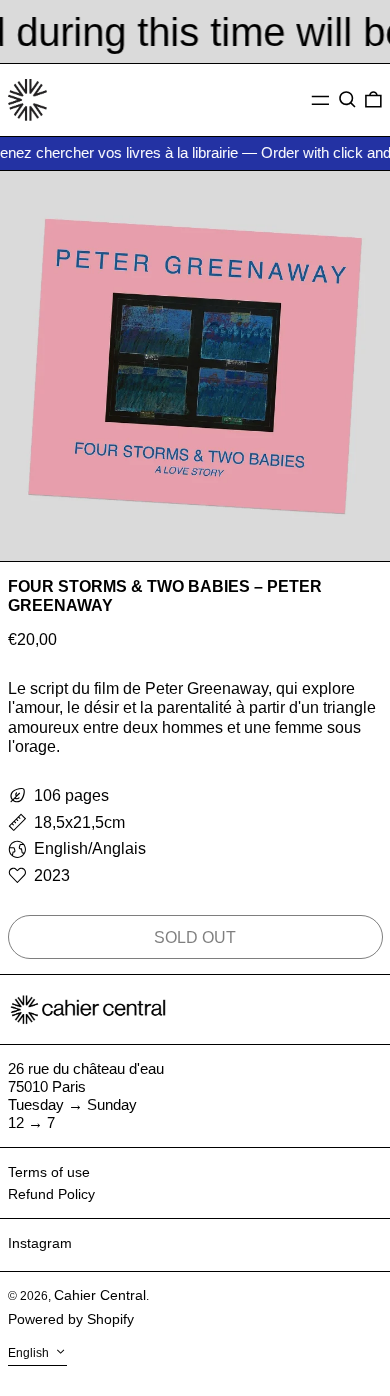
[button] (347, 100)
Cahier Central (100, 1295)
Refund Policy (51, 1194)
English (30, 1354)
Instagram (40, 1243)
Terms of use (49, 1172)
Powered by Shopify (71, 1319)
